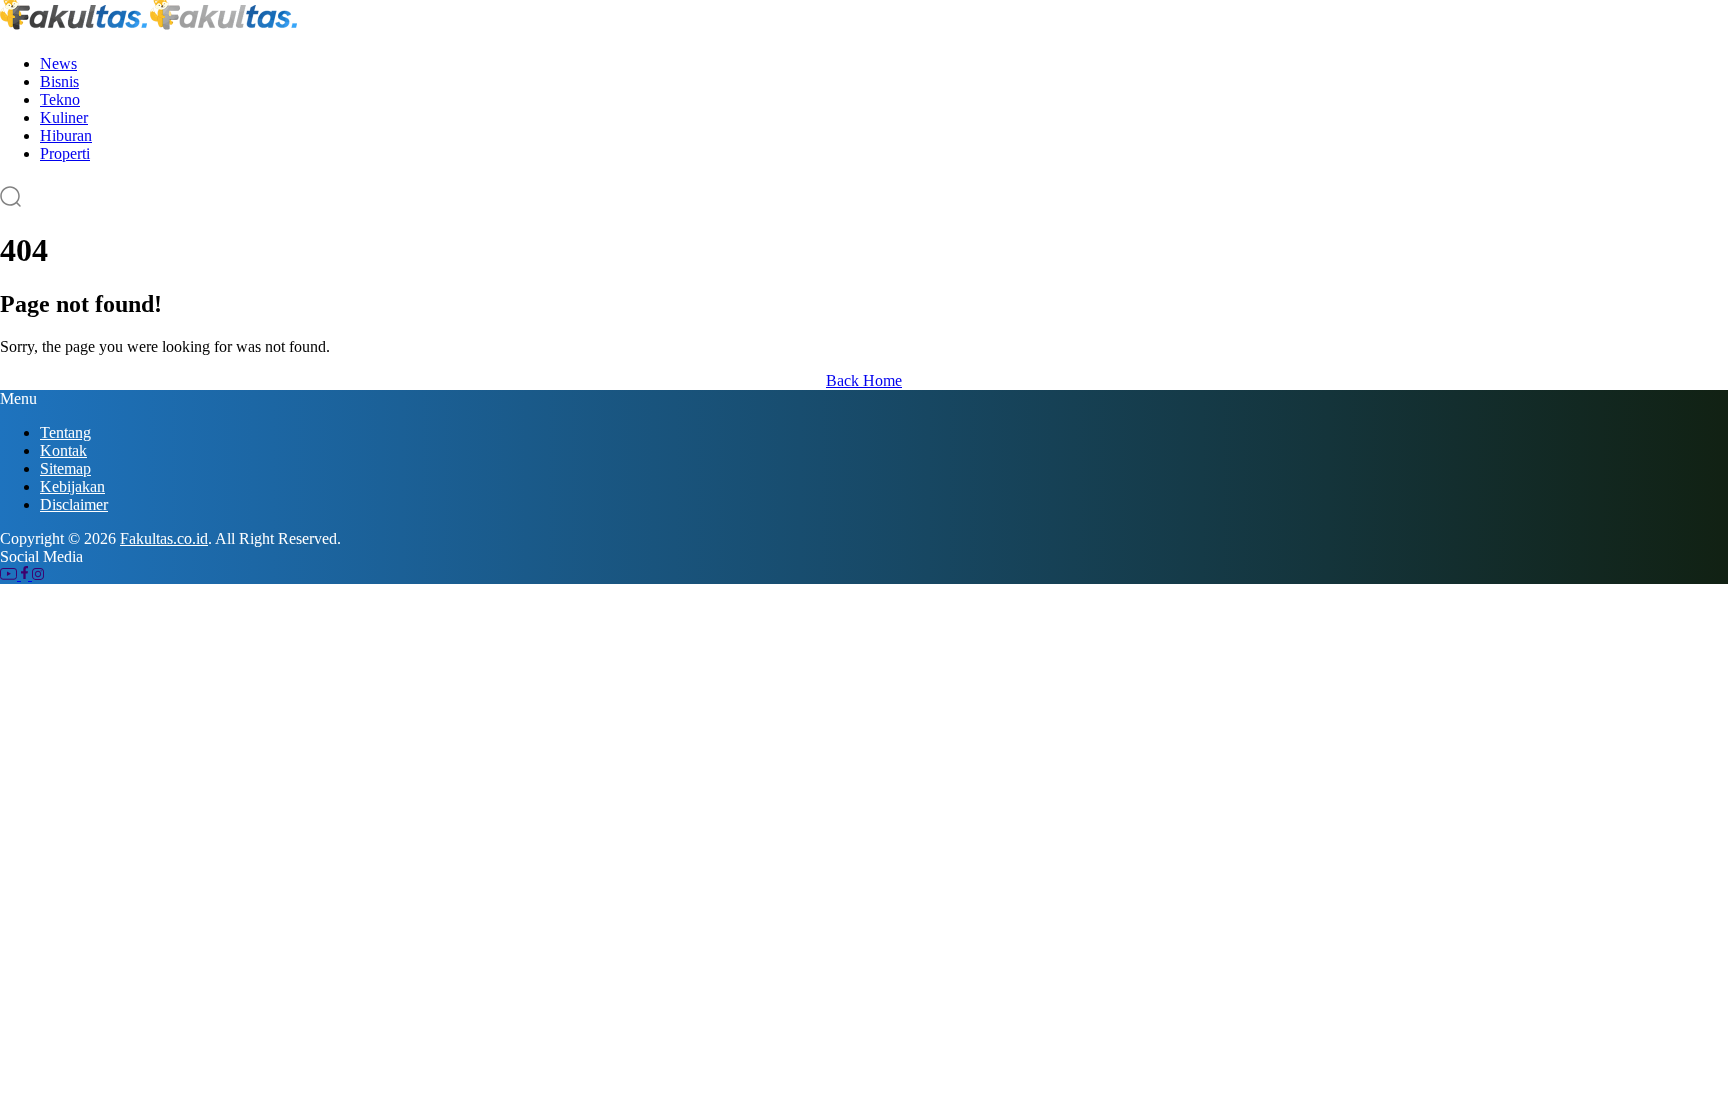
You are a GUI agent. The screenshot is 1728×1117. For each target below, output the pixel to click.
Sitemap (65, 468)
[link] (10, 574)
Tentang (65, 432)
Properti (65, 153)
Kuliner (64, 117)
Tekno (60, 99)
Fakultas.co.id (164, 538)
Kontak (63, 450)
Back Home (864, 380)
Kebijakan (72, 486)
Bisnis (59, 81)
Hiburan (66, 135)
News (58, 63)
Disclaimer (74, 504)
